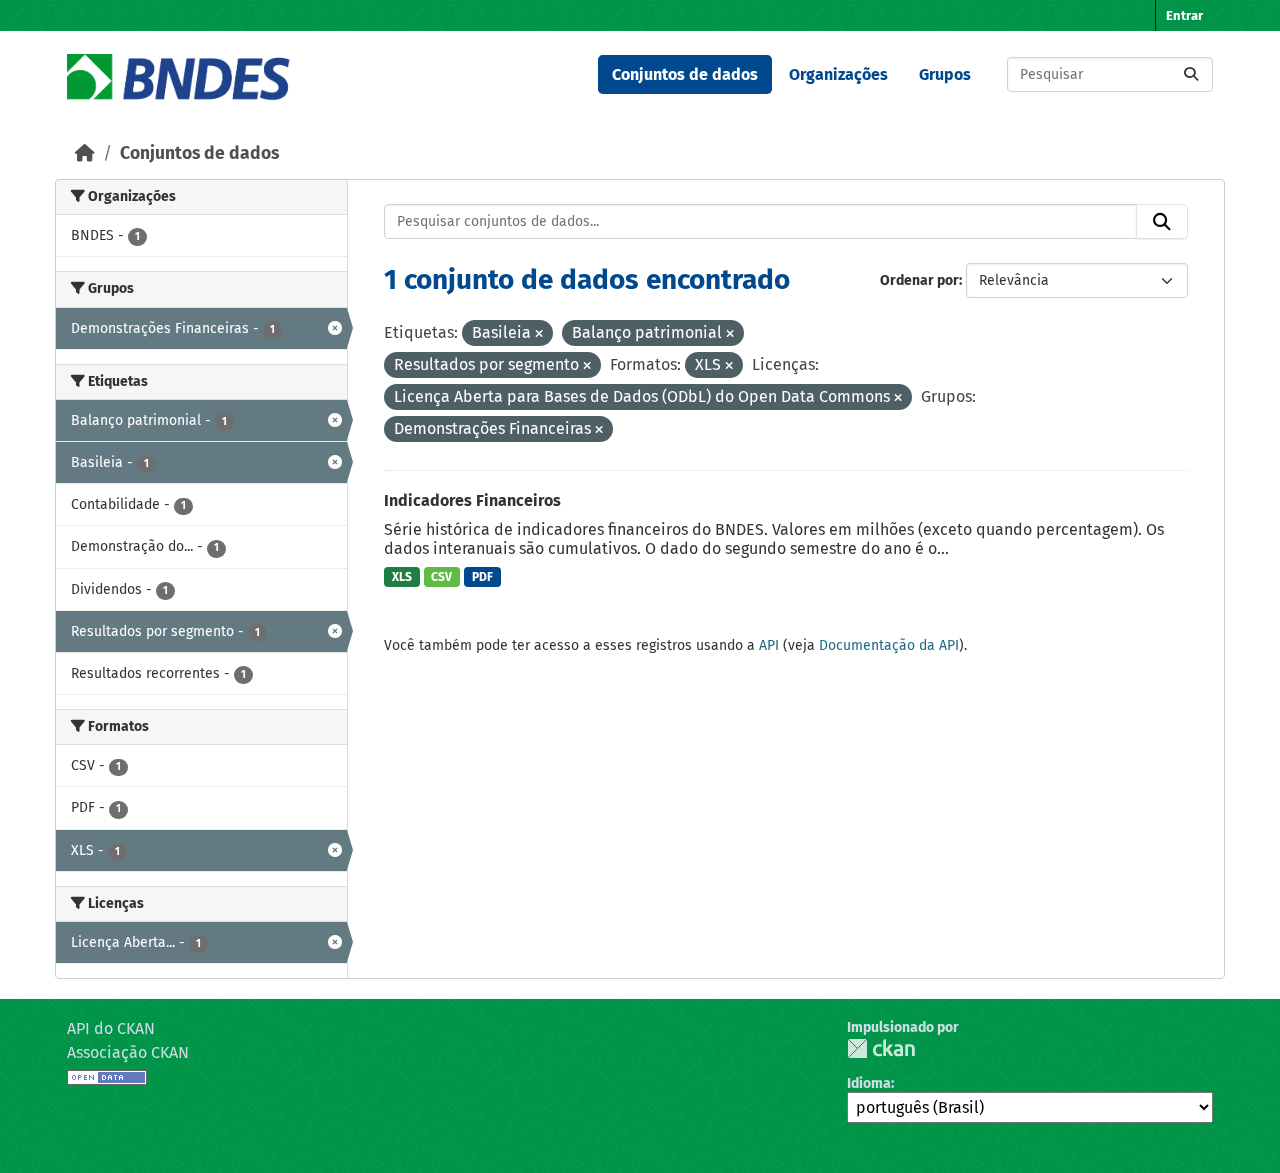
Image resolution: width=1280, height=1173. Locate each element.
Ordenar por (919, 280)
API (769, 645)
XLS (402, 577)
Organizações (838, 74)
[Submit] (1191, 74)
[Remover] (539, 334)
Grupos (945, 74)
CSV (441, 577)
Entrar (1184, 15)
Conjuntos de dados (685, 74)
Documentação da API (889, 645)
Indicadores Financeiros (472, 500)
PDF (482, 577)
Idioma (869, 1083)
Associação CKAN (128, 1052)
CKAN (881, 1048)
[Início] (85, 153)
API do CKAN (111, 1028)
